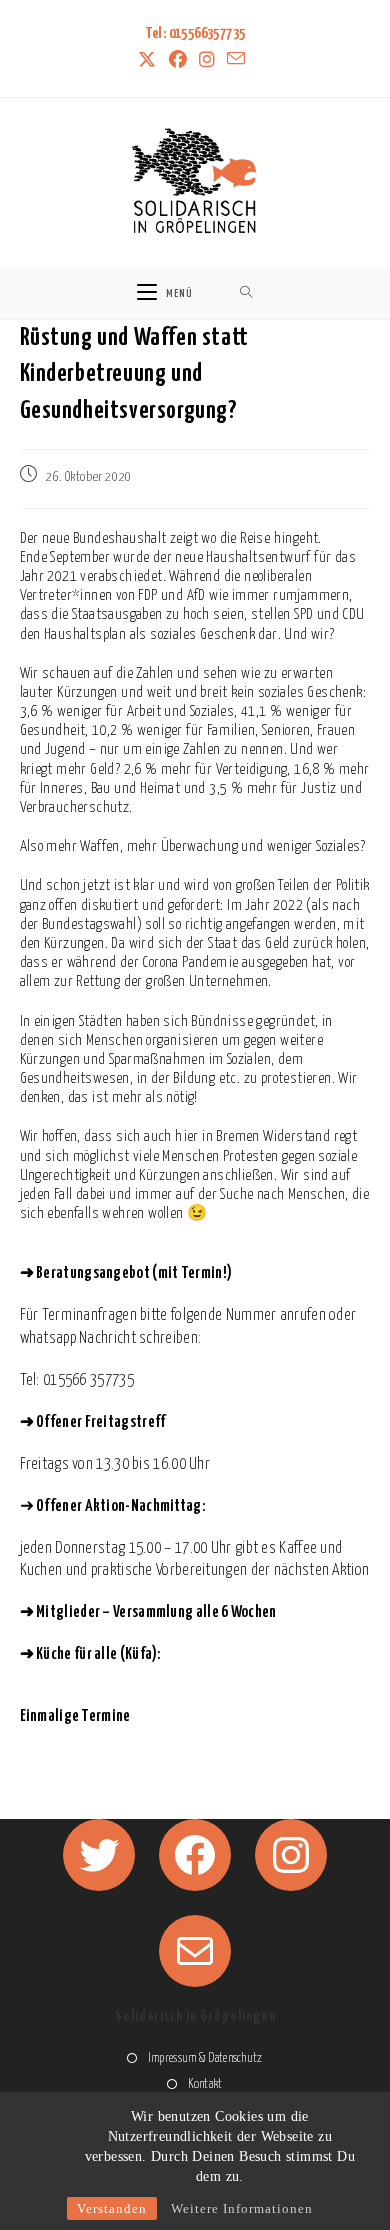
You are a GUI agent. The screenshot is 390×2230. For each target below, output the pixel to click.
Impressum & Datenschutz (205, 2058)
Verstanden (112, 2208)
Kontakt (205, 2084)
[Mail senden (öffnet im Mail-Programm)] (236, 60)
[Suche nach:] (246, 293)
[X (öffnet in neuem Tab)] (150, 61)
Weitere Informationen (242, 2208)
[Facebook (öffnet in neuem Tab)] (178, 61)
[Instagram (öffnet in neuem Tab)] (207, 61)
